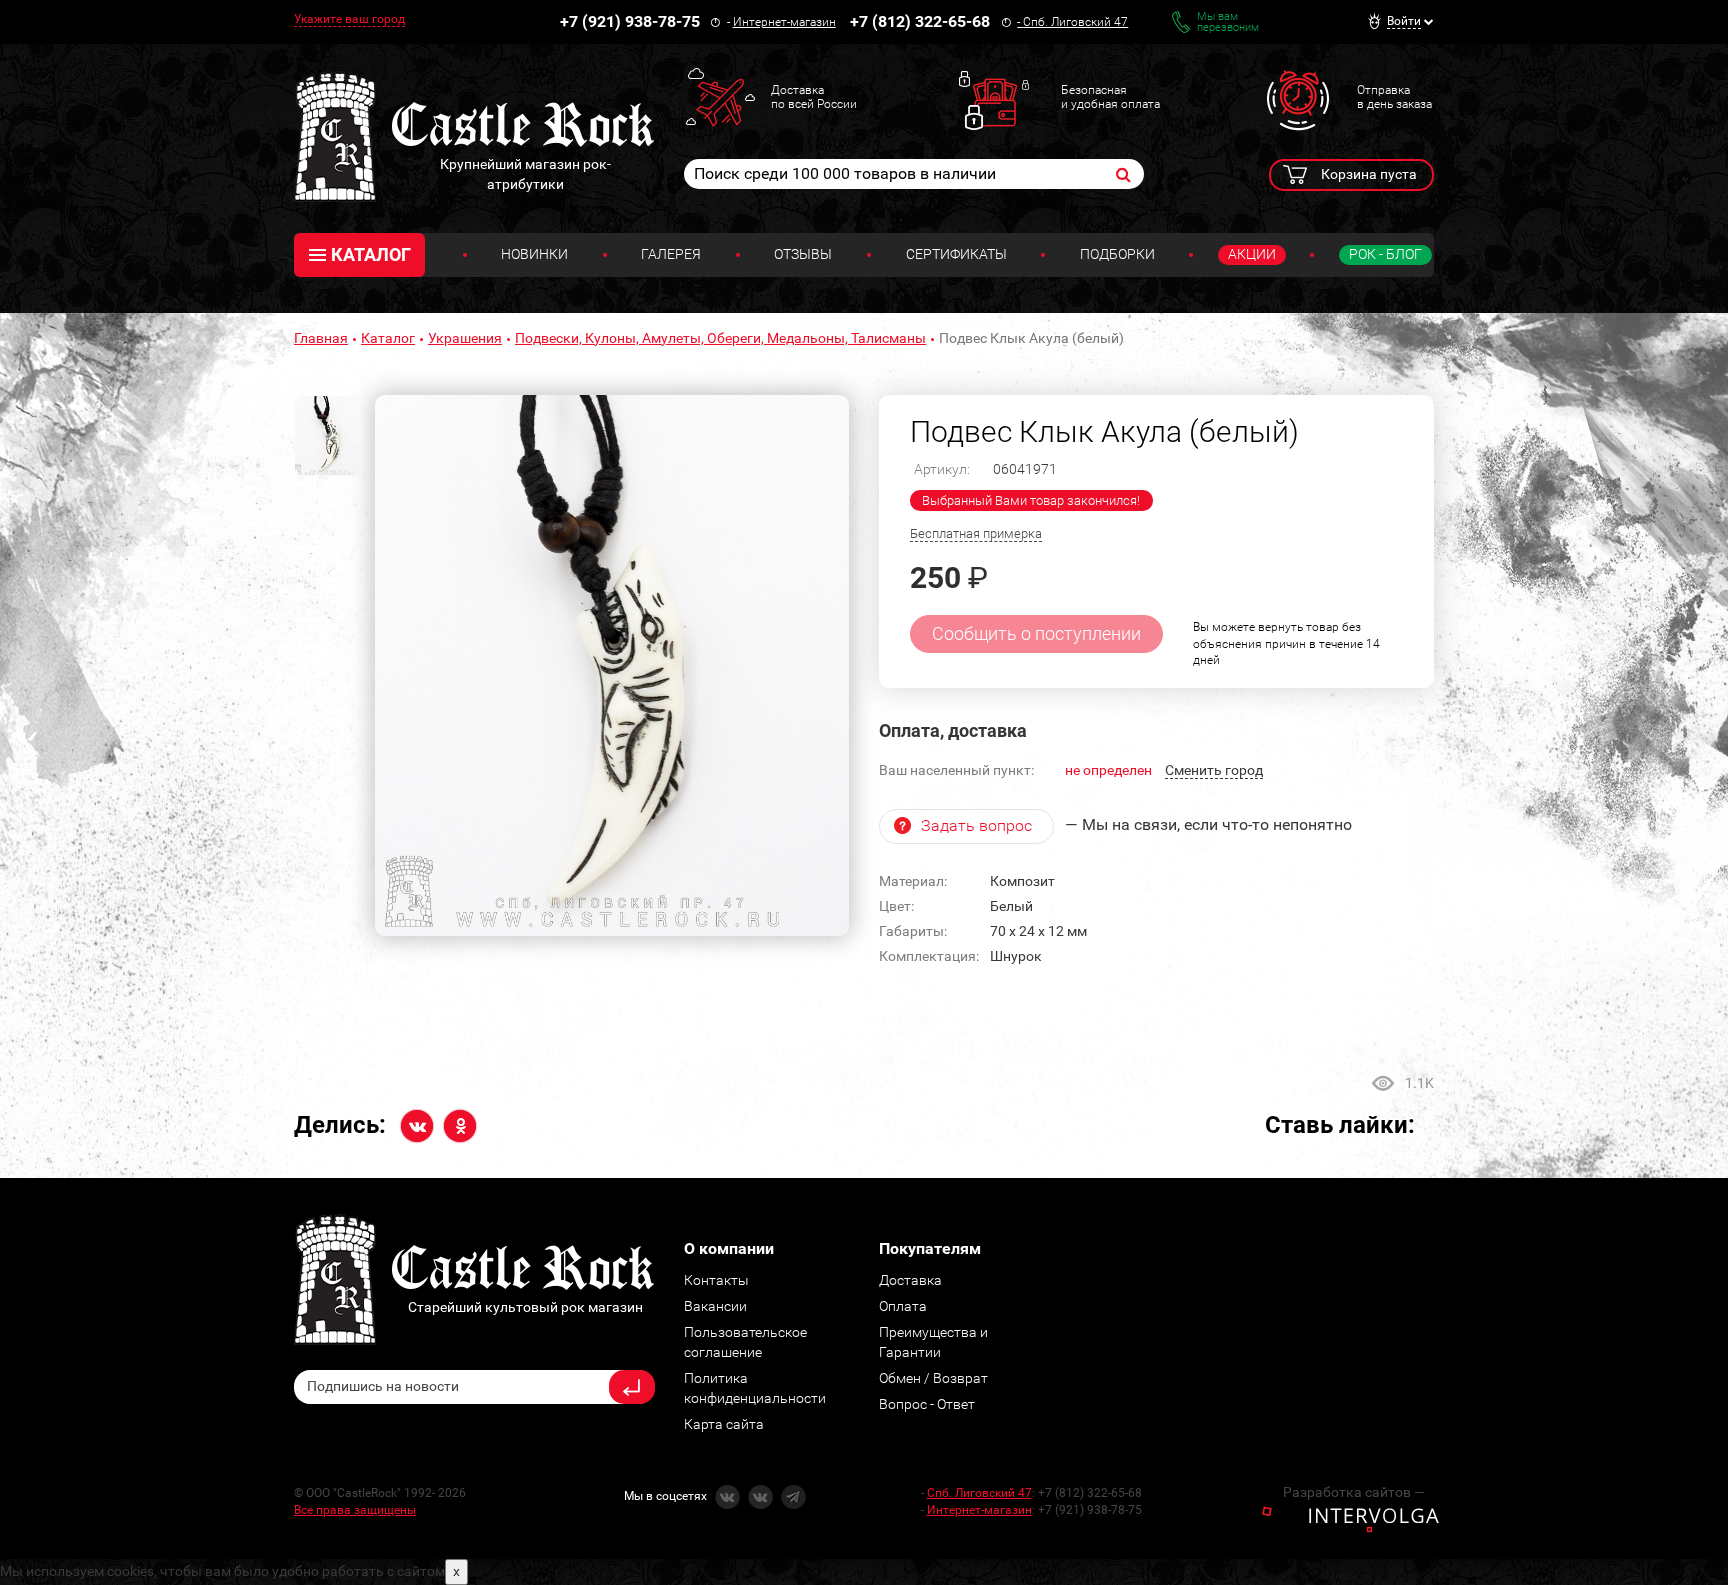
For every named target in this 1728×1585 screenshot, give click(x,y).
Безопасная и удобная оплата (1110, 97)
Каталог (388, 338)
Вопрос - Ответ (927, 1404)
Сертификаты (956, 254)
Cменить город (1214, 770)
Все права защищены (355, 1510)
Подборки (1117, 254)
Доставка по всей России (814, 97)
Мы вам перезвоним (1228, 22)
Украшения (465, 338)
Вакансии (715, 1306)
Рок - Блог (1385, 254)
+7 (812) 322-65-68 (920, 21)
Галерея (671, 254)
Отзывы (803, 254)
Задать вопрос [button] (976, 825)
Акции (1252, 254)
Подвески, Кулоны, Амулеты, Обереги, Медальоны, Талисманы (720, 338)
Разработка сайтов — (1354, 1492)
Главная (321, 338)
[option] (612, 666)
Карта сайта (724, 1424)
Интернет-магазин (784, 22)
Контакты (716, 1280)
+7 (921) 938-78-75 (630, 21)
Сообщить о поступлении (1036, 633)
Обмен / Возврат (933, 1378)
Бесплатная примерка (976, 533)
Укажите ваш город (349, 19)
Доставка (910, 1280)
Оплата (903, 1306)
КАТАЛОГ (371, 254)
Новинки (534, 254)
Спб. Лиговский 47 (1075, 22)
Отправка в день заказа (1394, 97)
